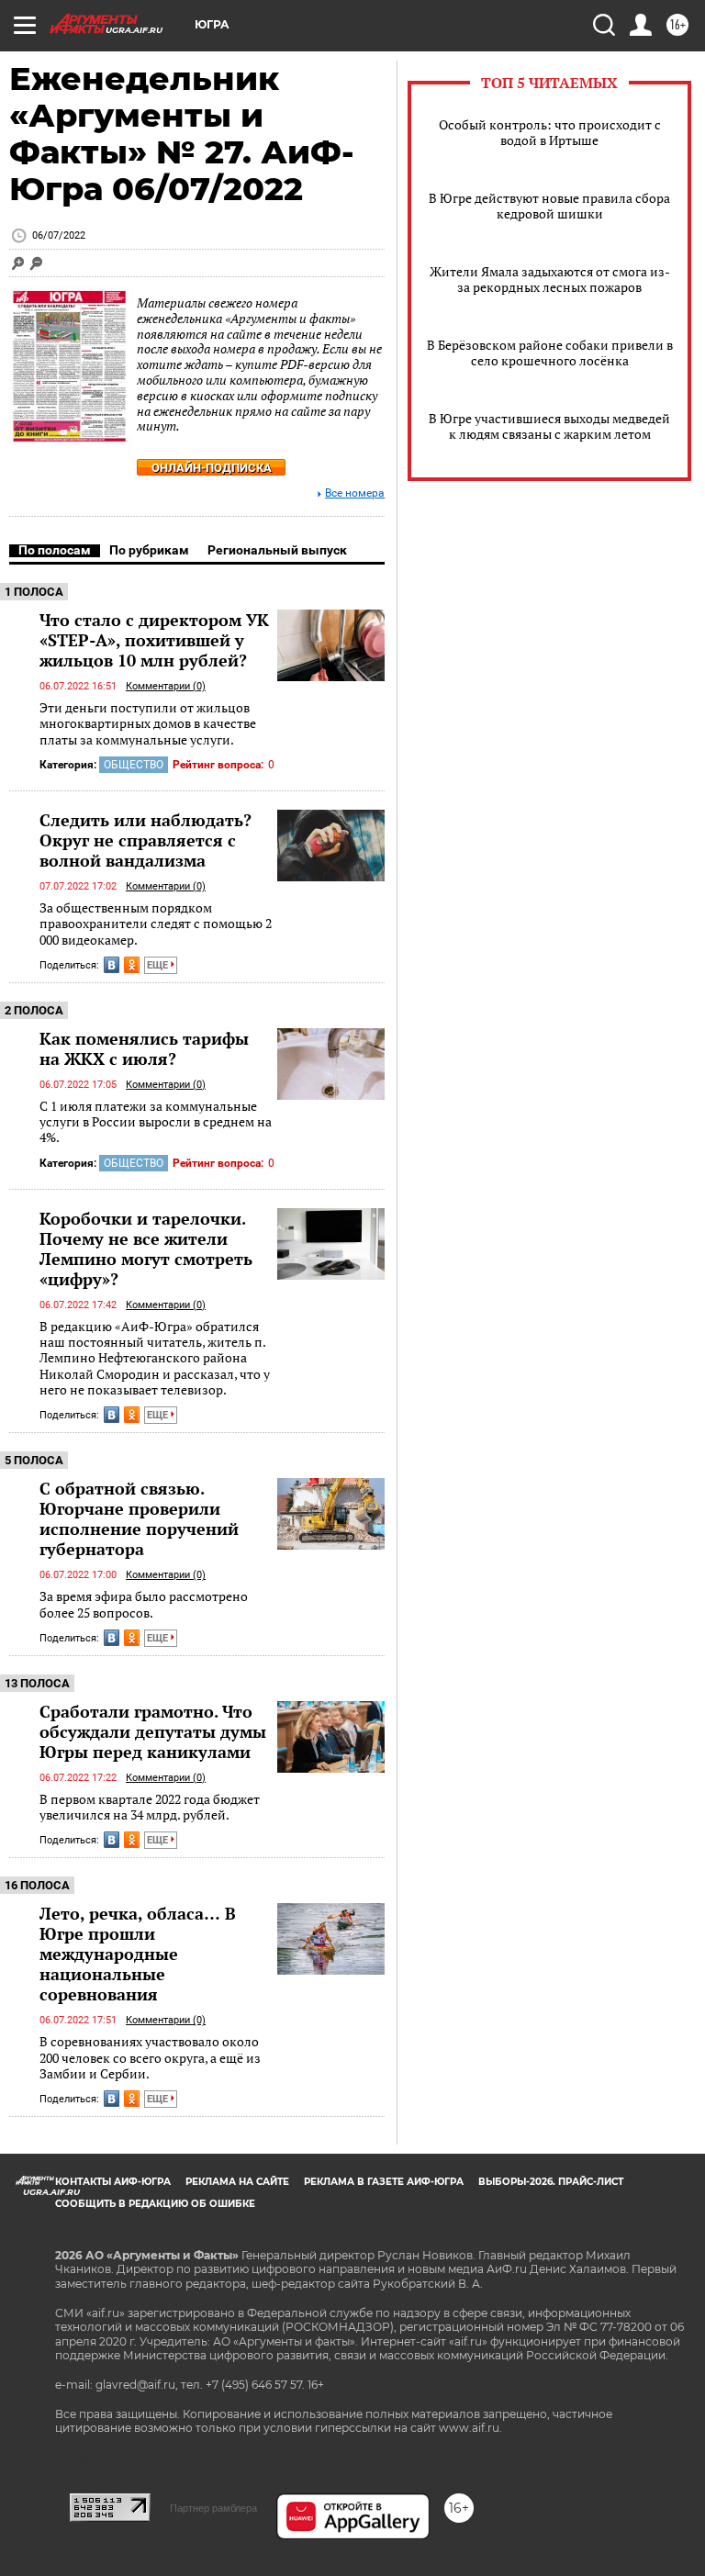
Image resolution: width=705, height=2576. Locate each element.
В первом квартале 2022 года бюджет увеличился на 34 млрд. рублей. (150, 1807)
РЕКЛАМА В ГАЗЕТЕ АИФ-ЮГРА (384, 2182)
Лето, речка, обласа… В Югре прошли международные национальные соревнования (138, 1954)
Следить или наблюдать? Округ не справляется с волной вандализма (145, 840)
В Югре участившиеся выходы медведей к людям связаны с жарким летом (549, 426)
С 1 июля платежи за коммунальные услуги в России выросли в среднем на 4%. (156, 1122)
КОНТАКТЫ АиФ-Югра (113, 2182)
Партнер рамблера (213, 2508)
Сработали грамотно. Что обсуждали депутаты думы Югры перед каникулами (153, 1731)
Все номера (355, 493)
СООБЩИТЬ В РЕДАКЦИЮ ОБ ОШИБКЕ (155, 2204)
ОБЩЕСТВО (134, 765)
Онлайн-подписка (212, 468)
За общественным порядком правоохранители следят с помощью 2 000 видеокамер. (156, 924)
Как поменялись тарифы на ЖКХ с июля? (144, 1048)
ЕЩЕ (159, 965)
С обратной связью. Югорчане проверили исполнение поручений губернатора (139, 1518)
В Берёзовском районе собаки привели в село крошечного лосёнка (550, 353)
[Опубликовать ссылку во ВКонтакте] (112, 965)
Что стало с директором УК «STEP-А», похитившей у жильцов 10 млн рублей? (154, 640)
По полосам (55, 550)
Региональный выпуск (277, 550)
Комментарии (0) (166, 686)
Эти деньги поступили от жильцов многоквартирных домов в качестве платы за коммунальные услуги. (148, 723)
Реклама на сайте (237, 2182)
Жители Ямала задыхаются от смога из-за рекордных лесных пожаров (550, 279)
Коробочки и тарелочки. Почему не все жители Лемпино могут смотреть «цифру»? (146, 1249)
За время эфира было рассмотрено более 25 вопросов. (144, 1604)
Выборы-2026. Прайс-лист (551, 2182)
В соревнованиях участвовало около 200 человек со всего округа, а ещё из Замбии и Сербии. (150, 2057)
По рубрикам (149, 550)
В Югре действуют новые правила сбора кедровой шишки (549, 206)
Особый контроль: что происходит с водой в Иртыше (550, 132)
